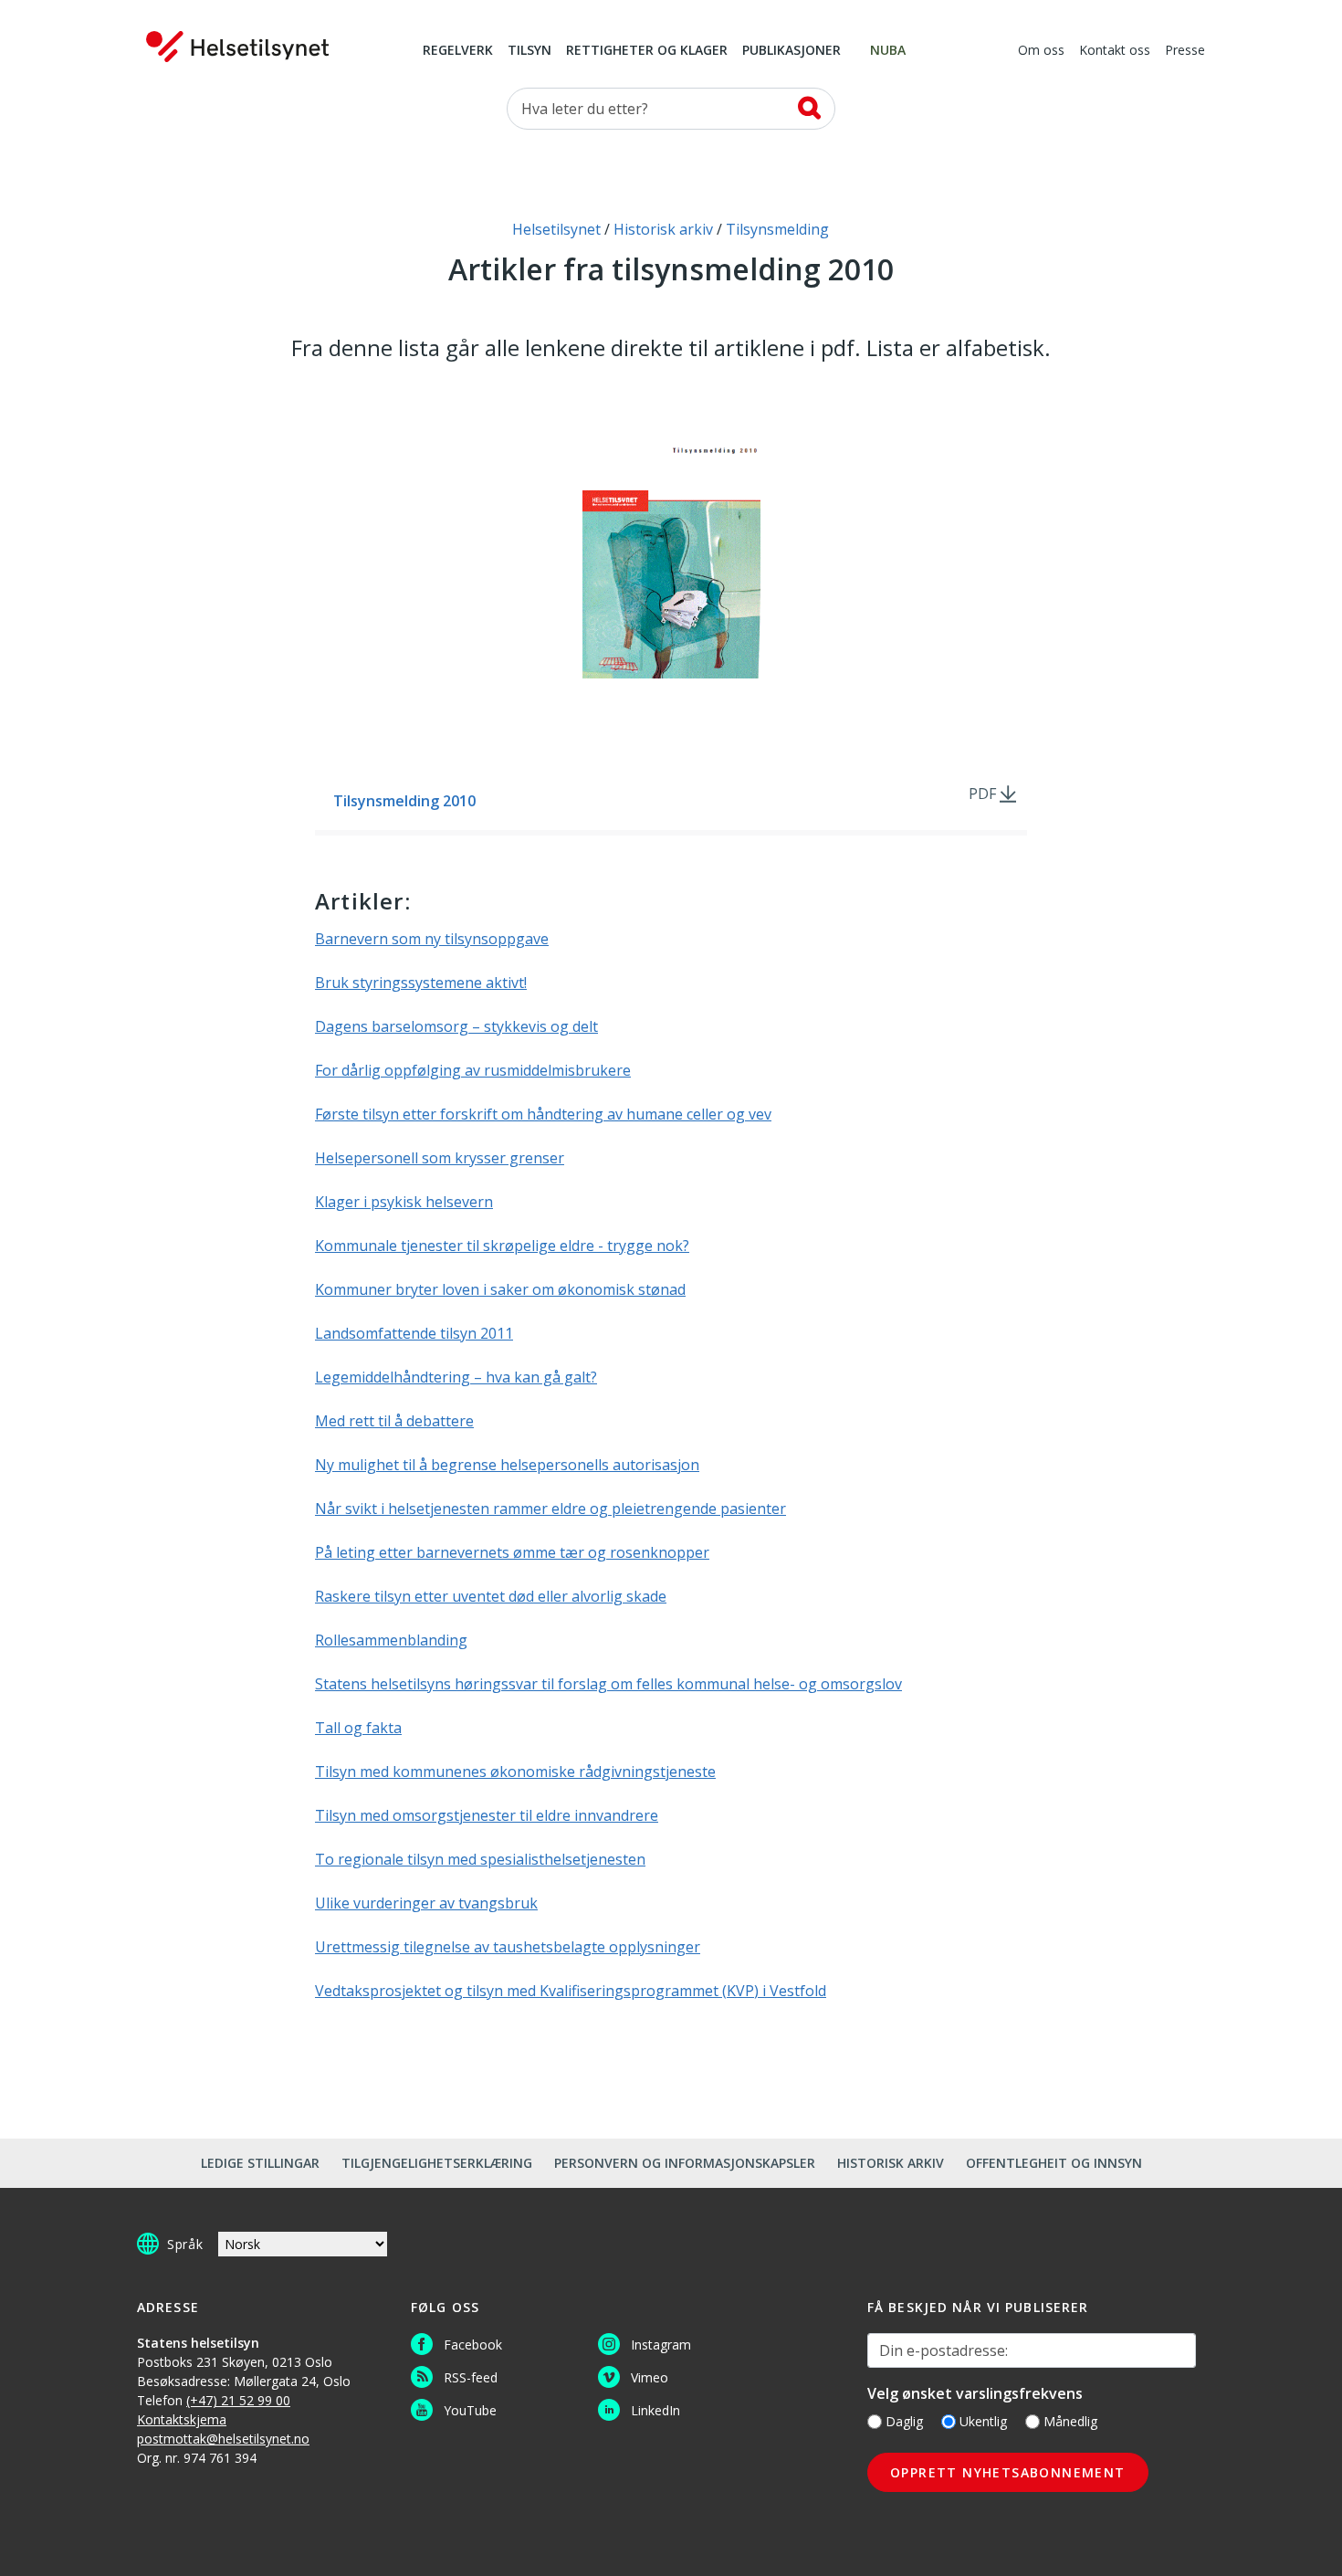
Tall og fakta (358, 1728)
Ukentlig (983, 2421)
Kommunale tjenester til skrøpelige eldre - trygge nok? (502, 1246)
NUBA (888, 51)
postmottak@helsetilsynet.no (223, 2439)
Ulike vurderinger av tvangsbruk (426, 1903)
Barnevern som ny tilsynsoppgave (432, 939)
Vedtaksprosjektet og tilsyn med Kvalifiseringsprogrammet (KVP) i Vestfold (571, 1991)
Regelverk (458, 51)
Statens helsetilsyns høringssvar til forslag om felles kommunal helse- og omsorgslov (608, 1684)
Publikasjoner (792, 51)
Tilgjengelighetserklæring (437, 2163)
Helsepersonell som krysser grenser (440, 1158)
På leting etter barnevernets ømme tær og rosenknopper (512, 1552)
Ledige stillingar (260, 2163)
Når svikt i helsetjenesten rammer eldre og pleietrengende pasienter (550, 1509)
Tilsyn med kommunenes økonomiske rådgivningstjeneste (515, 1772)
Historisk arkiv (891, 2163)
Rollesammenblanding (391, 1640)
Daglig (904, 2421)
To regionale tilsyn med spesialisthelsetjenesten (480, 1859)
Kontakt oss (1115, 51)
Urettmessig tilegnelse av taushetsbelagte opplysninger (508, 1947)
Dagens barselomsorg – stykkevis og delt (456, 1026)
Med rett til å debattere (394, 1421)
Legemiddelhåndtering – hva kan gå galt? (456, 1377)
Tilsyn (529, 51)
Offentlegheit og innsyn (1054, 2163)
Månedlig (1070, 2421)
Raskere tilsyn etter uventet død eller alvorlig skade (491, 1596)
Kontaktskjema (182, 2419)
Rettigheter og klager (647, 51)
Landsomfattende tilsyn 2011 (414, 1333)
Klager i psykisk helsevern (404, 1202)
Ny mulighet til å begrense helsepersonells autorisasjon (507, 1465)
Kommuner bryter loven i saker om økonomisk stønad (500, 1289)
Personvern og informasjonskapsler (685, 2163)
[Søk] (809, 108)
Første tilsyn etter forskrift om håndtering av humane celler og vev (543, 1114)
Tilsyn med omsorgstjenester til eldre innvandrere (487, 1815)
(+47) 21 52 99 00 (238, 2400)
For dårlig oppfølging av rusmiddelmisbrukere (473, 1070)
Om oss (1041, 51)
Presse (1185, 51)
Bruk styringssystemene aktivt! (421, 983)
